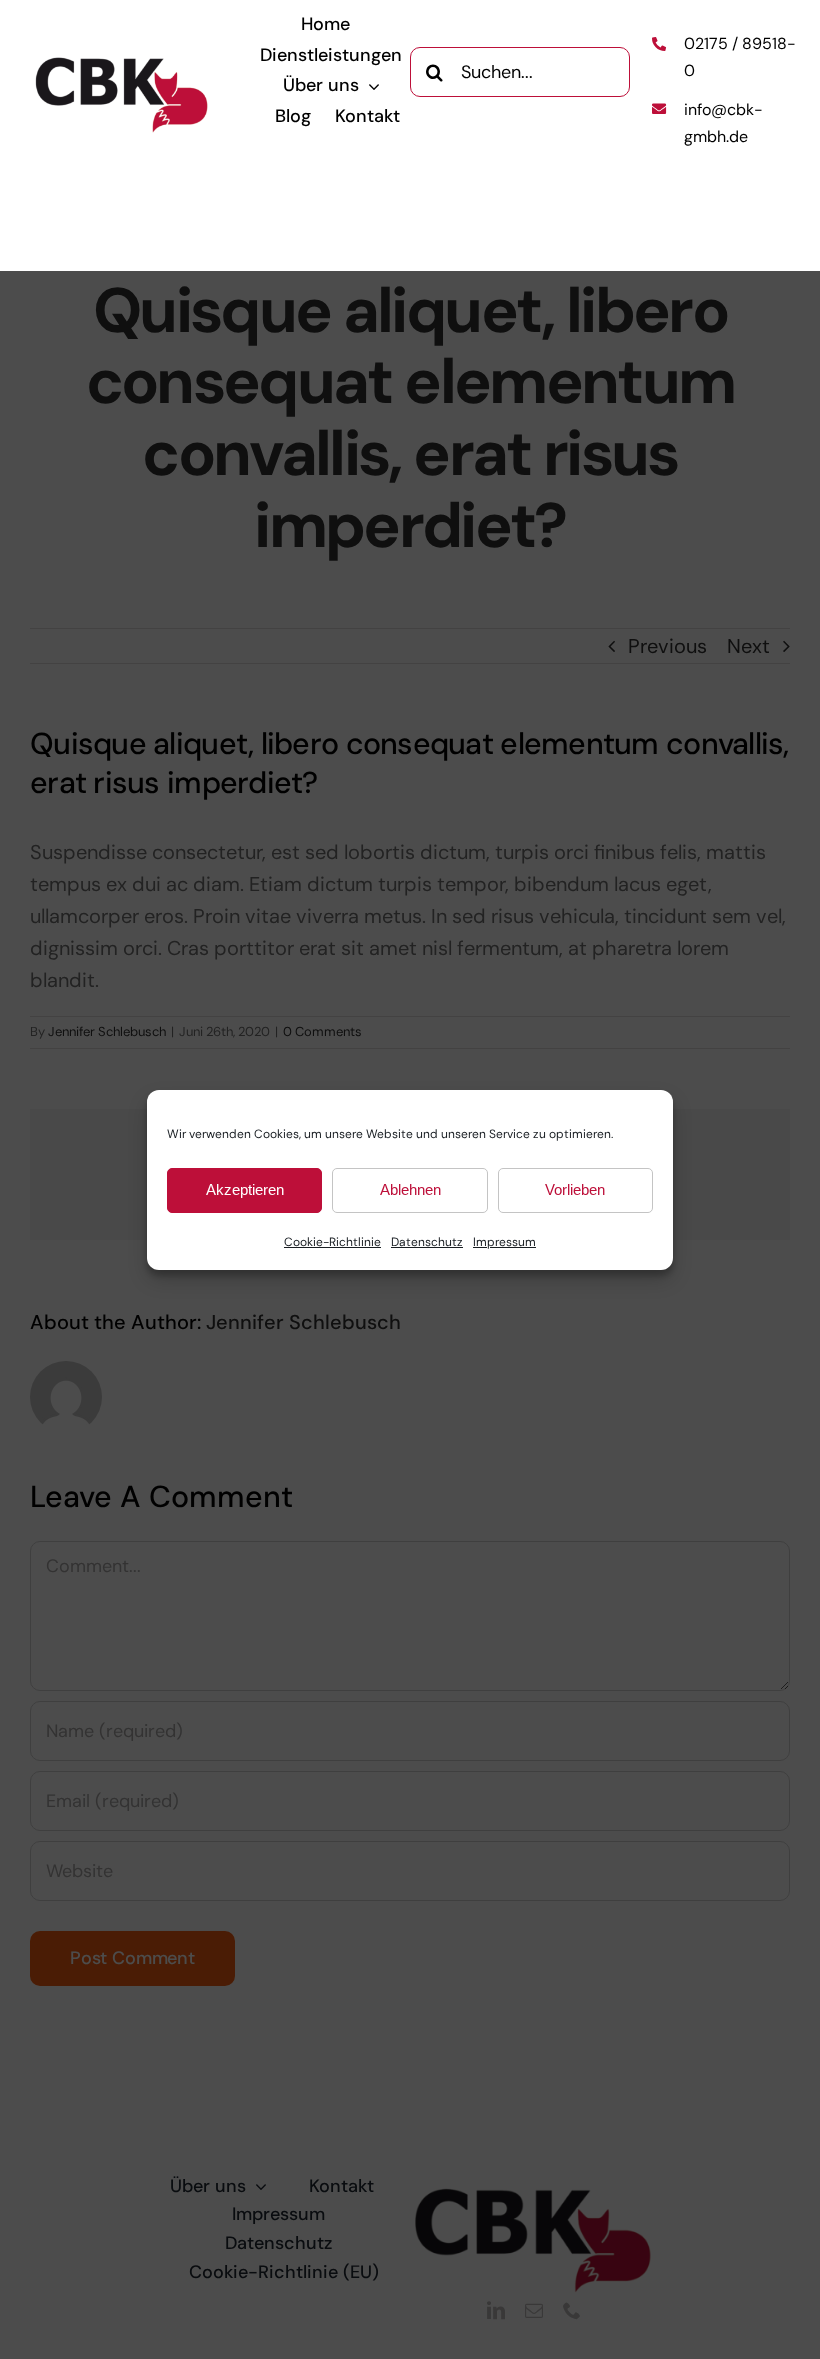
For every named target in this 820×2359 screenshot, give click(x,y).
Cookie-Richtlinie (332, 1242)
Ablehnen (410, 1189)
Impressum (504, 1242)
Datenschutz (427, 1242)
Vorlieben (575, 1189)
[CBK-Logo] (122, 64)
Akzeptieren (245, 1189)
